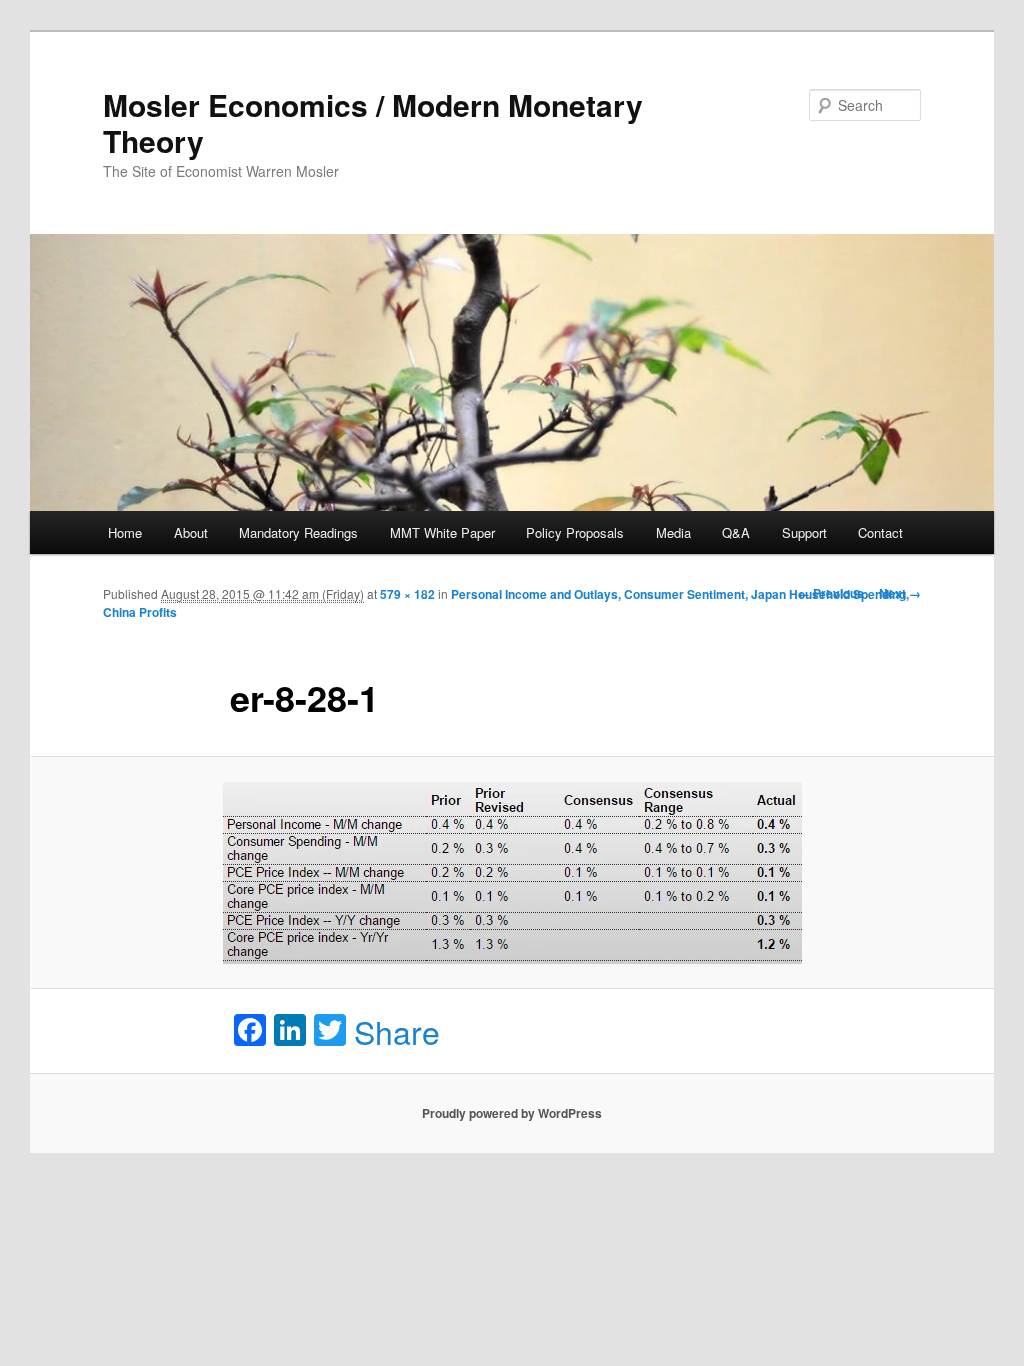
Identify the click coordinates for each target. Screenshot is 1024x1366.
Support (804, 532)
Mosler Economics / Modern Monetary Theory (373, 122)
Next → (900, 593)
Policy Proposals (575, 532)
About (191, 532)
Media (673, 532)
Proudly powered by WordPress (512, 1113)
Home (125, 532)
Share (397, 1031)
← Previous (831, 593)
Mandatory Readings (298, 532)
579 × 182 (407, 594)
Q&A (736, 532)
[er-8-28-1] (512, 873)
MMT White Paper (442, 532)
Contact (880, 532)
